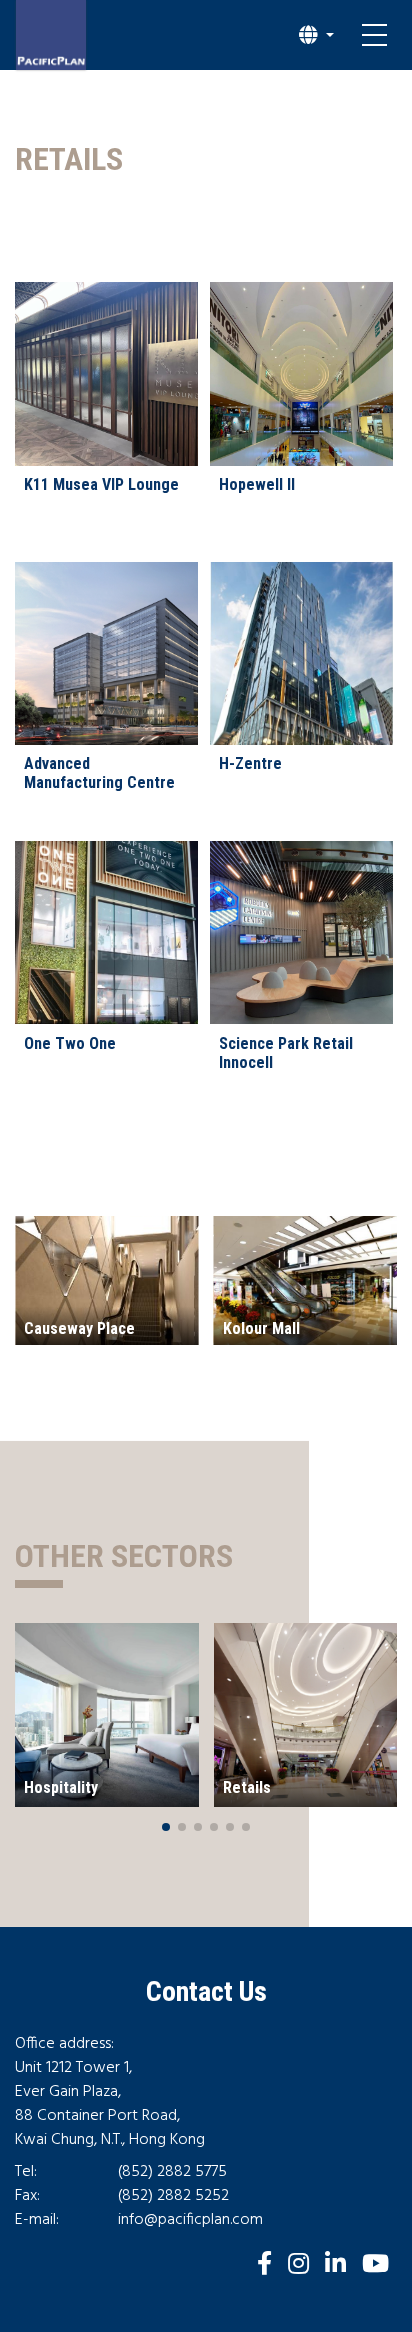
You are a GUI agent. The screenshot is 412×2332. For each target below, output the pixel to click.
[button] (316, 35)
